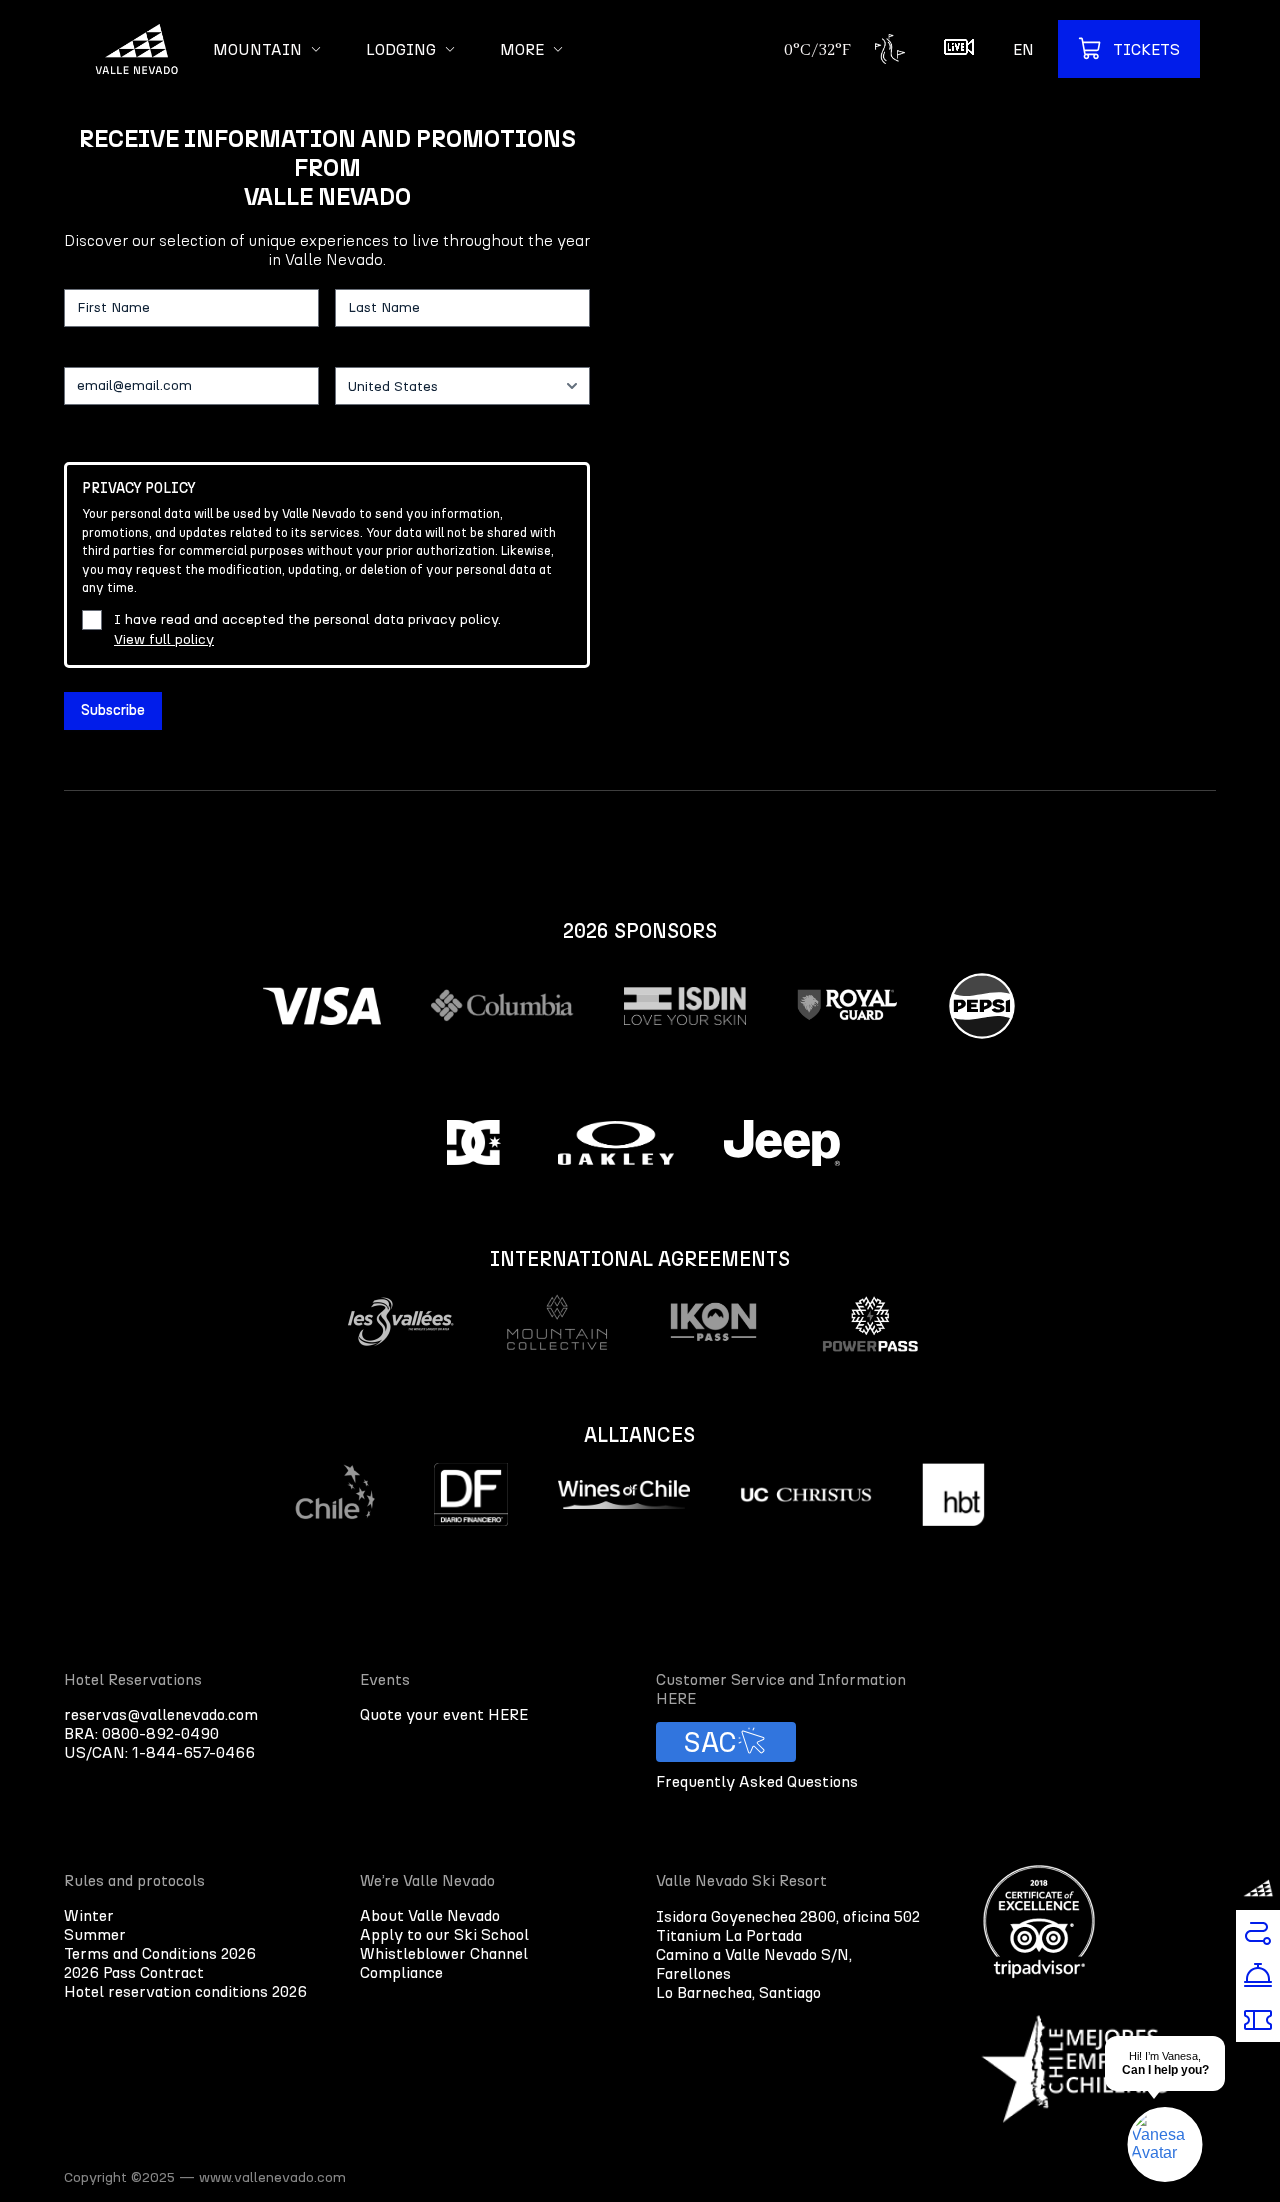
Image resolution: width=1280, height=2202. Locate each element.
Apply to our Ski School (444, 1934)
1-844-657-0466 (193, 1752)
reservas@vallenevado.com (161, 1714)
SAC (710, 1742)
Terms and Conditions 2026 (160, 1953)
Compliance (401, 1972)
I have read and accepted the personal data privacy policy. (307, 629)
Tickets (1146, 49)
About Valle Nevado (430, 1915)
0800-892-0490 (160, 1733)
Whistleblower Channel (444, 1953)
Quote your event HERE (444, 1714)
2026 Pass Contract (134, 1972)
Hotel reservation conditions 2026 (185, 1991)
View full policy (164, 639)
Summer (95, 1934)
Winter (89, 1915)
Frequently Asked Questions (757, 1781)
